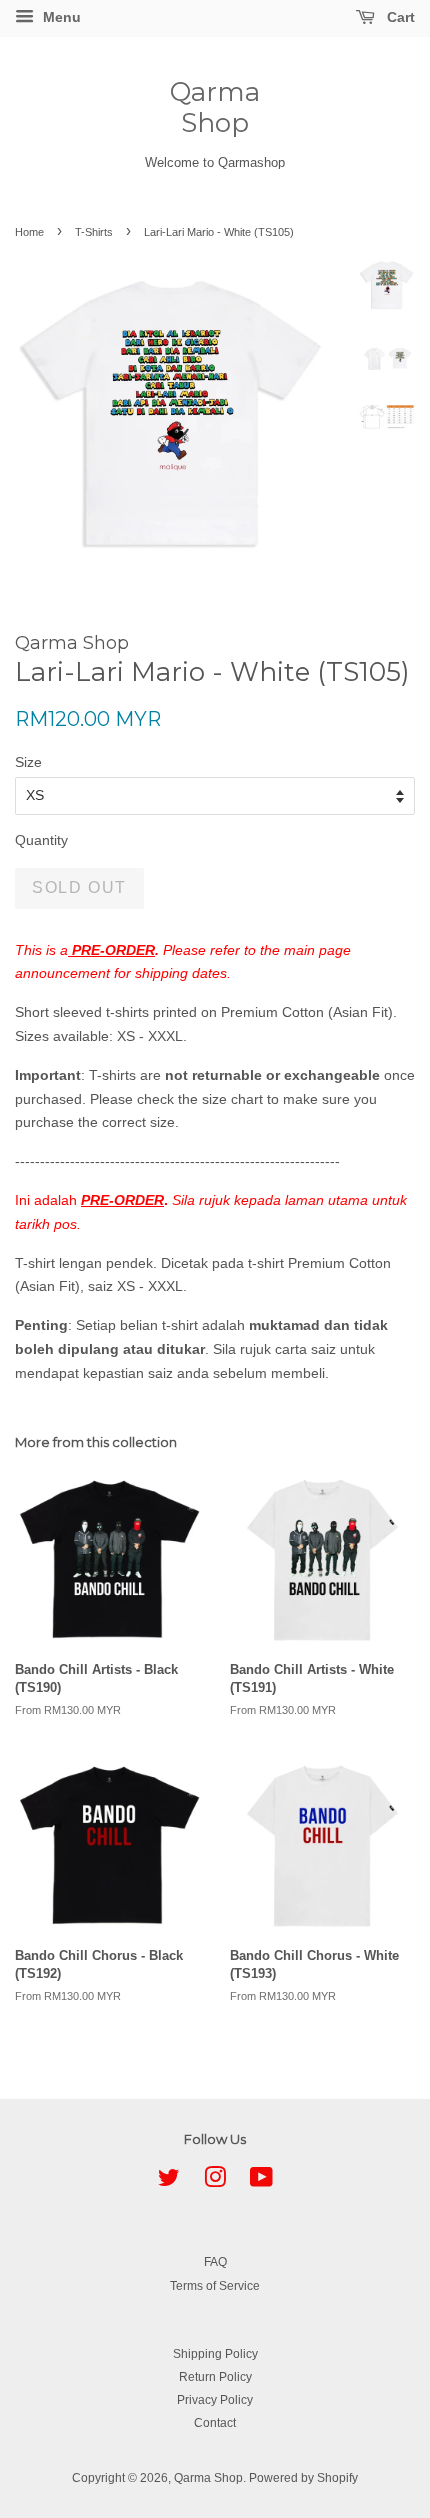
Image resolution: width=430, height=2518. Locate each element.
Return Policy (215, 2377)
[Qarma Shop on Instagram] (215, 2182)
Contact (215, 2423)
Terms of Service (215, 2286)
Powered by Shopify (303, 2478)
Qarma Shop (215, 108)
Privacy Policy (215, 2400)
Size (28, 762)
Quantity (41, 840)
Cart (399, 17)
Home (29, 232)
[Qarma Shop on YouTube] (261, 2182)
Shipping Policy (215, 2354)
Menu (60, 17)
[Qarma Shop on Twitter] (169, 2182)
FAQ (215, 2262)
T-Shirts (94, 232)
